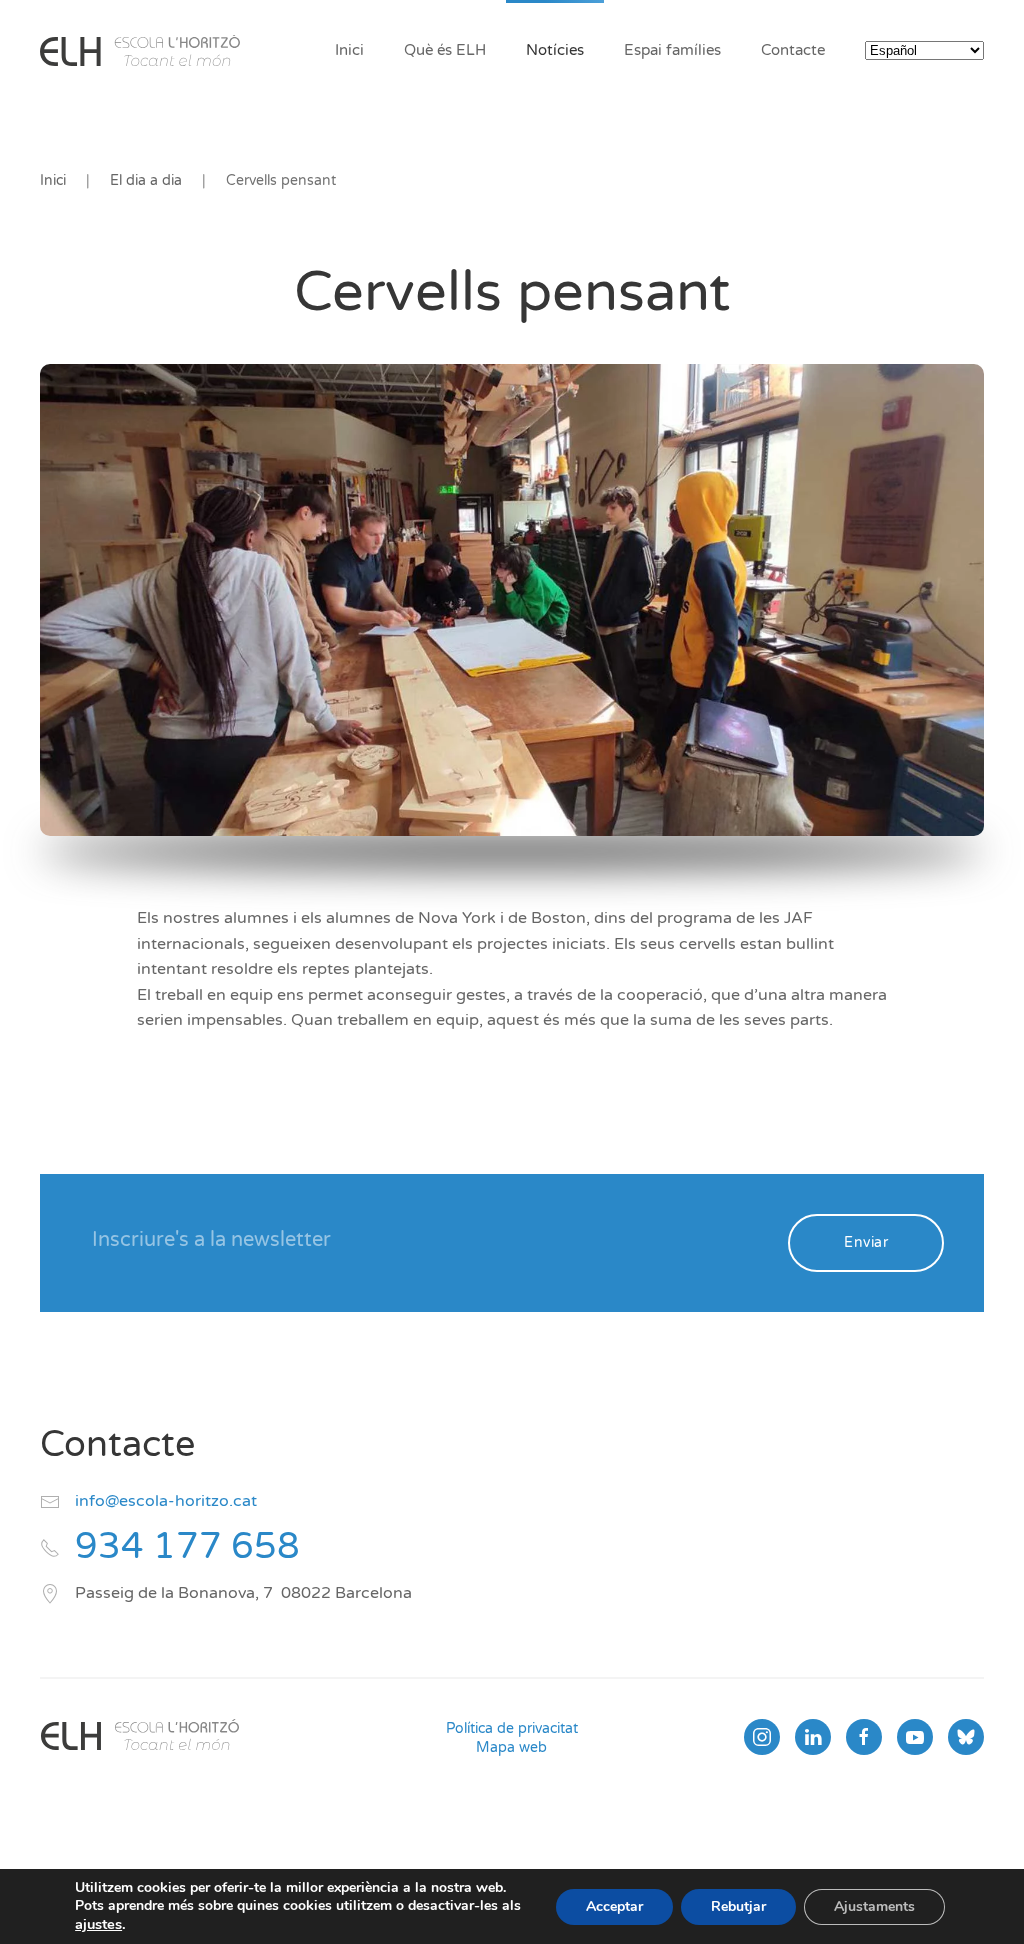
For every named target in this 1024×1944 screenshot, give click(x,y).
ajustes (98, 1924)
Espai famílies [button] (672, 50)
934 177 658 (187, 1546)
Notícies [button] (555, 50)
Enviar (866, 1242)
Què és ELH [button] (445, 50)
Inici (349, 50)
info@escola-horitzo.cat (166, 1501)
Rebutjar (738, 1906)
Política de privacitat (512, 1728)
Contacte (793, 50)
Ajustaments (874, 1906)
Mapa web (511, 1747)
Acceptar (614, 1906)
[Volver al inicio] (140, 50)
